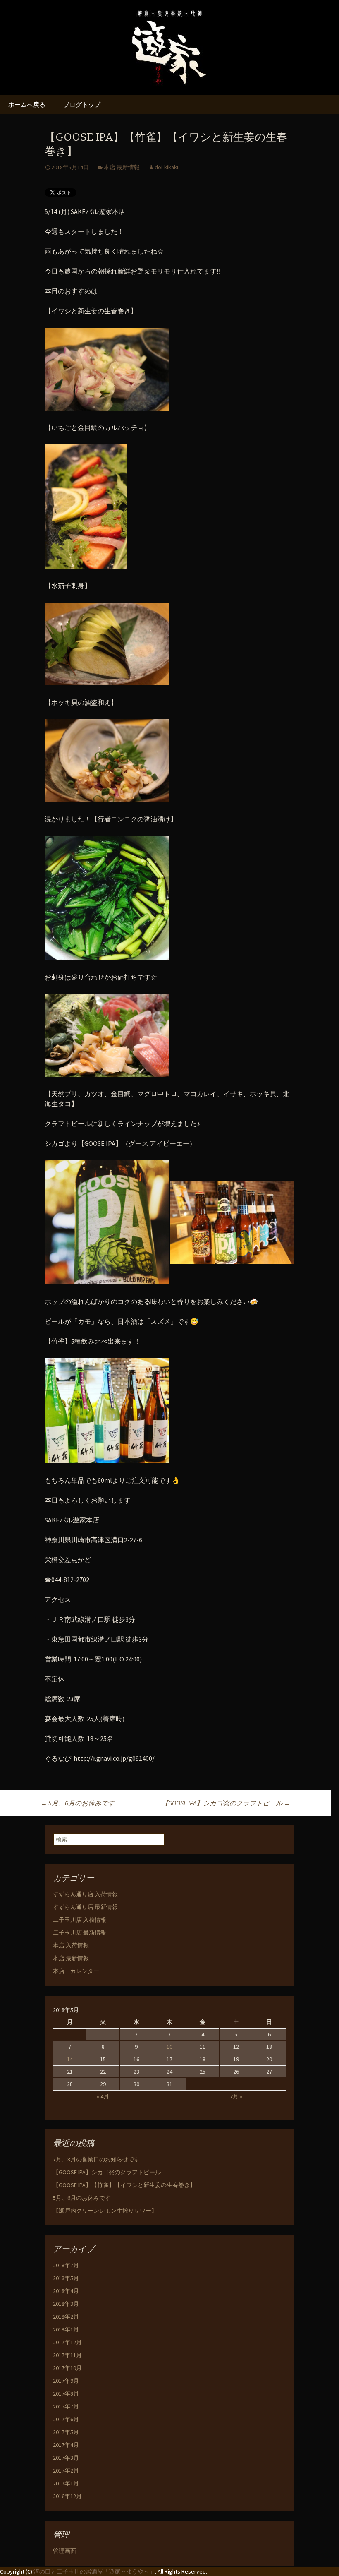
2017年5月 (66, 2432)
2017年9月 (66, 2381)
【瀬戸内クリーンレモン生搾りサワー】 (105, 2211)
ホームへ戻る (27, 104)
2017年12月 (67, 2342)
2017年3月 (66, 2458)
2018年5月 (66, 2278)
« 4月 (103, 2096)
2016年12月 (67, 2496)
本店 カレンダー (76, 1971)
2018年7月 (66, 2265)
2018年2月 (66, 2317)
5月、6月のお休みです (78, 1803)
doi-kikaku (167, 167)
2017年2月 (66, 2470)
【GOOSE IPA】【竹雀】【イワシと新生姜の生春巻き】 (124, 2185)
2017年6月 (66, 2419)
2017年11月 (67, 2355)
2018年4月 (66, 2291)
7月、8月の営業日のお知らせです (96, 2159)
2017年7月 (66, 2406)
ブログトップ (82, 104)
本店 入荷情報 (71, 1945)
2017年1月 (66, 2483)
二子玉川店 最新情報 (80, 1933)
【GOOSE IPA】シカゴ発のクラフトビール (226, 1803)
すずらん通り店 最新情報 (85, 1907)
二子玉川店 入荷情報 (80, 1920)
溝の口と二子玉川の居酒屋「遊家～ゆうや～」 (94, 2571)
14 (70, 2059)
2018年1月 (66, 2329)
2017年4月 (66, 2445)
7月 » (236, 2096)
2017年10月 (67, 2368)
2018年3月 (66, 2304)
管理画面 (64, 2551)
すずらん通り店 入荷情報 (85, 1894)
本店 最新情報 (122, 167)
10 (169, 2047)
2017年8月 (66, 2394)
